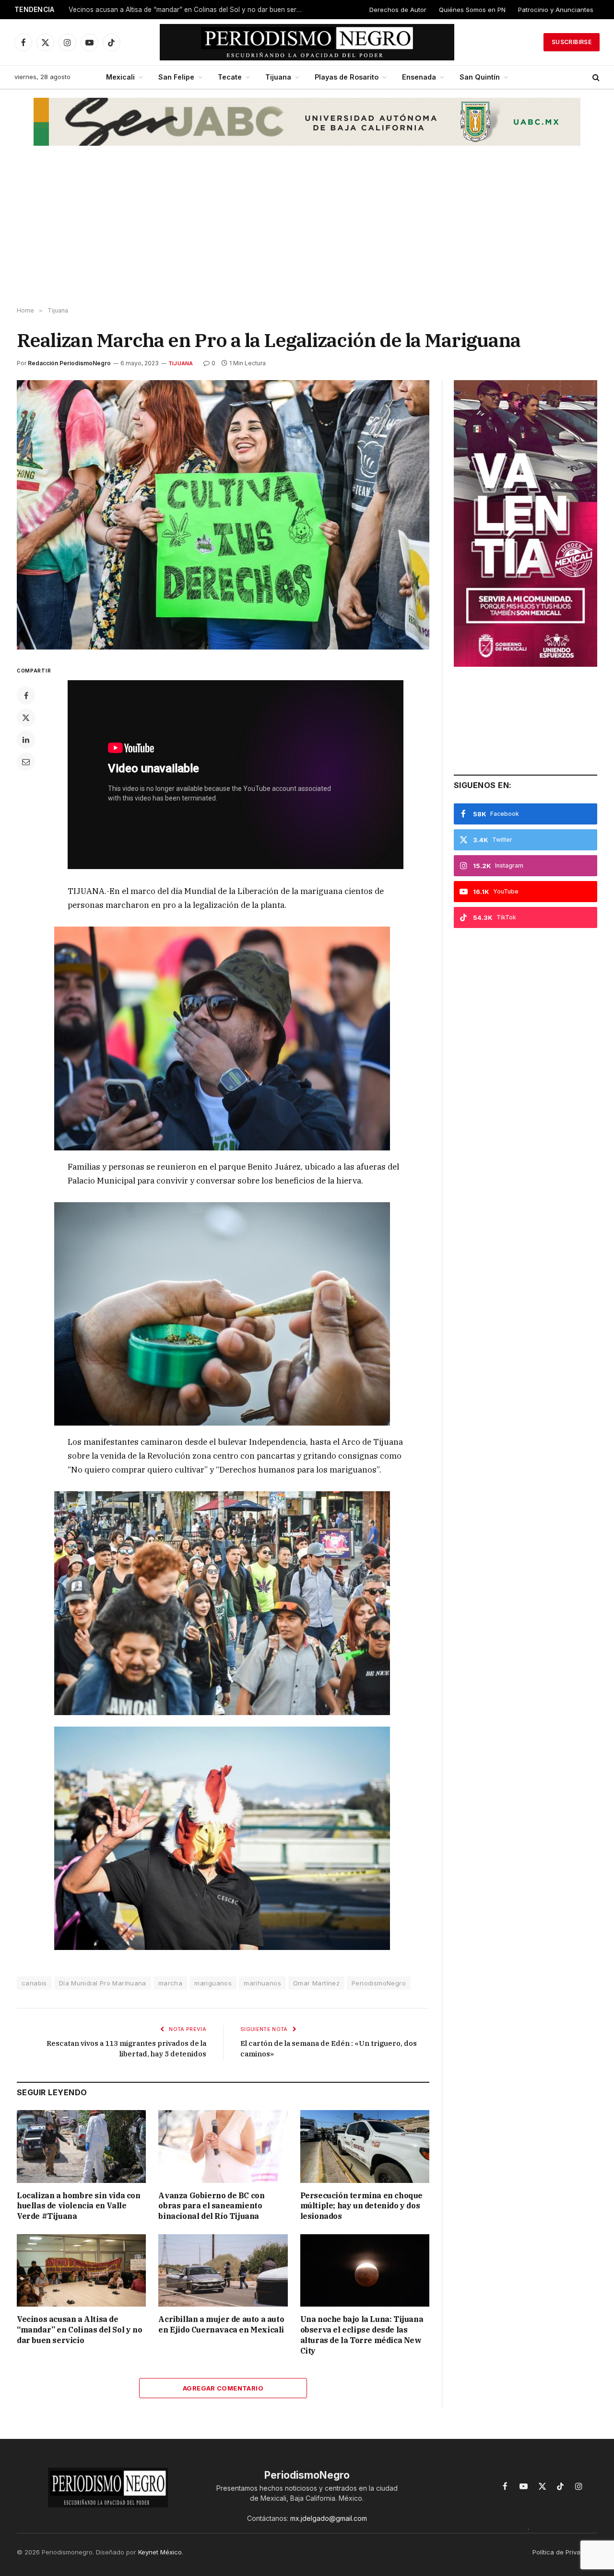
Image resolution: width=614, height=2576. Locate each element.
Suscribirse (572, 42)
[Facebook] (26, 696)
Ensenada (419, 77)
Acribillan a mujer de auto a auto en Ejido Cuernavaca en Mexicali (170, 10)
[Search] (595, 77)
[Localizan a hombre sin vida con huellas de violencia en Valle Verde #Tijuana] (81, 2146)
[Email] (26, 762)
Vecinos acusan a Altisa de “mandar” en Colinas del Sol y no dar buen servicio (79, 2330)
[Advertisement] (307, 231)
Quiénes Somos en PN (472, 10)
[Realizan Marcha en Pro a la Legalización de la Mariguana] (223, 515)
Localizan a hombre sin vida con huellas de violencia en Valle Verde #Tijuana (79, 2206)
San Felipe (176, 77)
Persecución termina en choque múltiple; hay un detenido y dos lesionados (361, 2206)
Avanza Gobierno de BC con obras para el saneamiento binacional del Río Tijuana (211, 2206)
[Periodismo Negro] (307, 42)
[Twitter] (26, 718)
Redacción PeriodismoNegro (69, 363)
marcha (170, 1983)
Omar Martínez (316, 1983)
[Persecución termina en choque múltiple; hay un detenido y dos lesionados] (365, 2146)
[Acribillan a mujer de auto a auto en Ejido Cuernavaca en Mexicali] (223, 2270)
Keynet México (160, 2552)
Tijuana (278, 77)
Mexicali (120, 77)
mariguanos (213, 1983)
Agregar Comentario (223, 2388)
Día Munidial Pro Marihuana (103, 1983)
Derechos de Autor (398, 10)
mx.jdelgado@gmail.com (329, 2518)
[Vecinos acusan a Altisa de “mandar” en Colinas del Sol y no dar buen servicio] (81, 2270)
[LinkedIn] (26, 740)
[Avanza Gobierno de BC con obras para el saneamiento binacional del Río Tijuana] (223, 2146)
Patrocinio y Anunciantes (556, 10)
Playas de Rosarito (347, 77)
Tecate (230, 77)
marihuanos (262, 1983)
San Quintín (480, 77)
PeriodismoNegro (379, 1983)
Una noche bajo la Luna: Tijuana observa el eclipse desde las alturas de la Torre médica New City (362, 2335)
